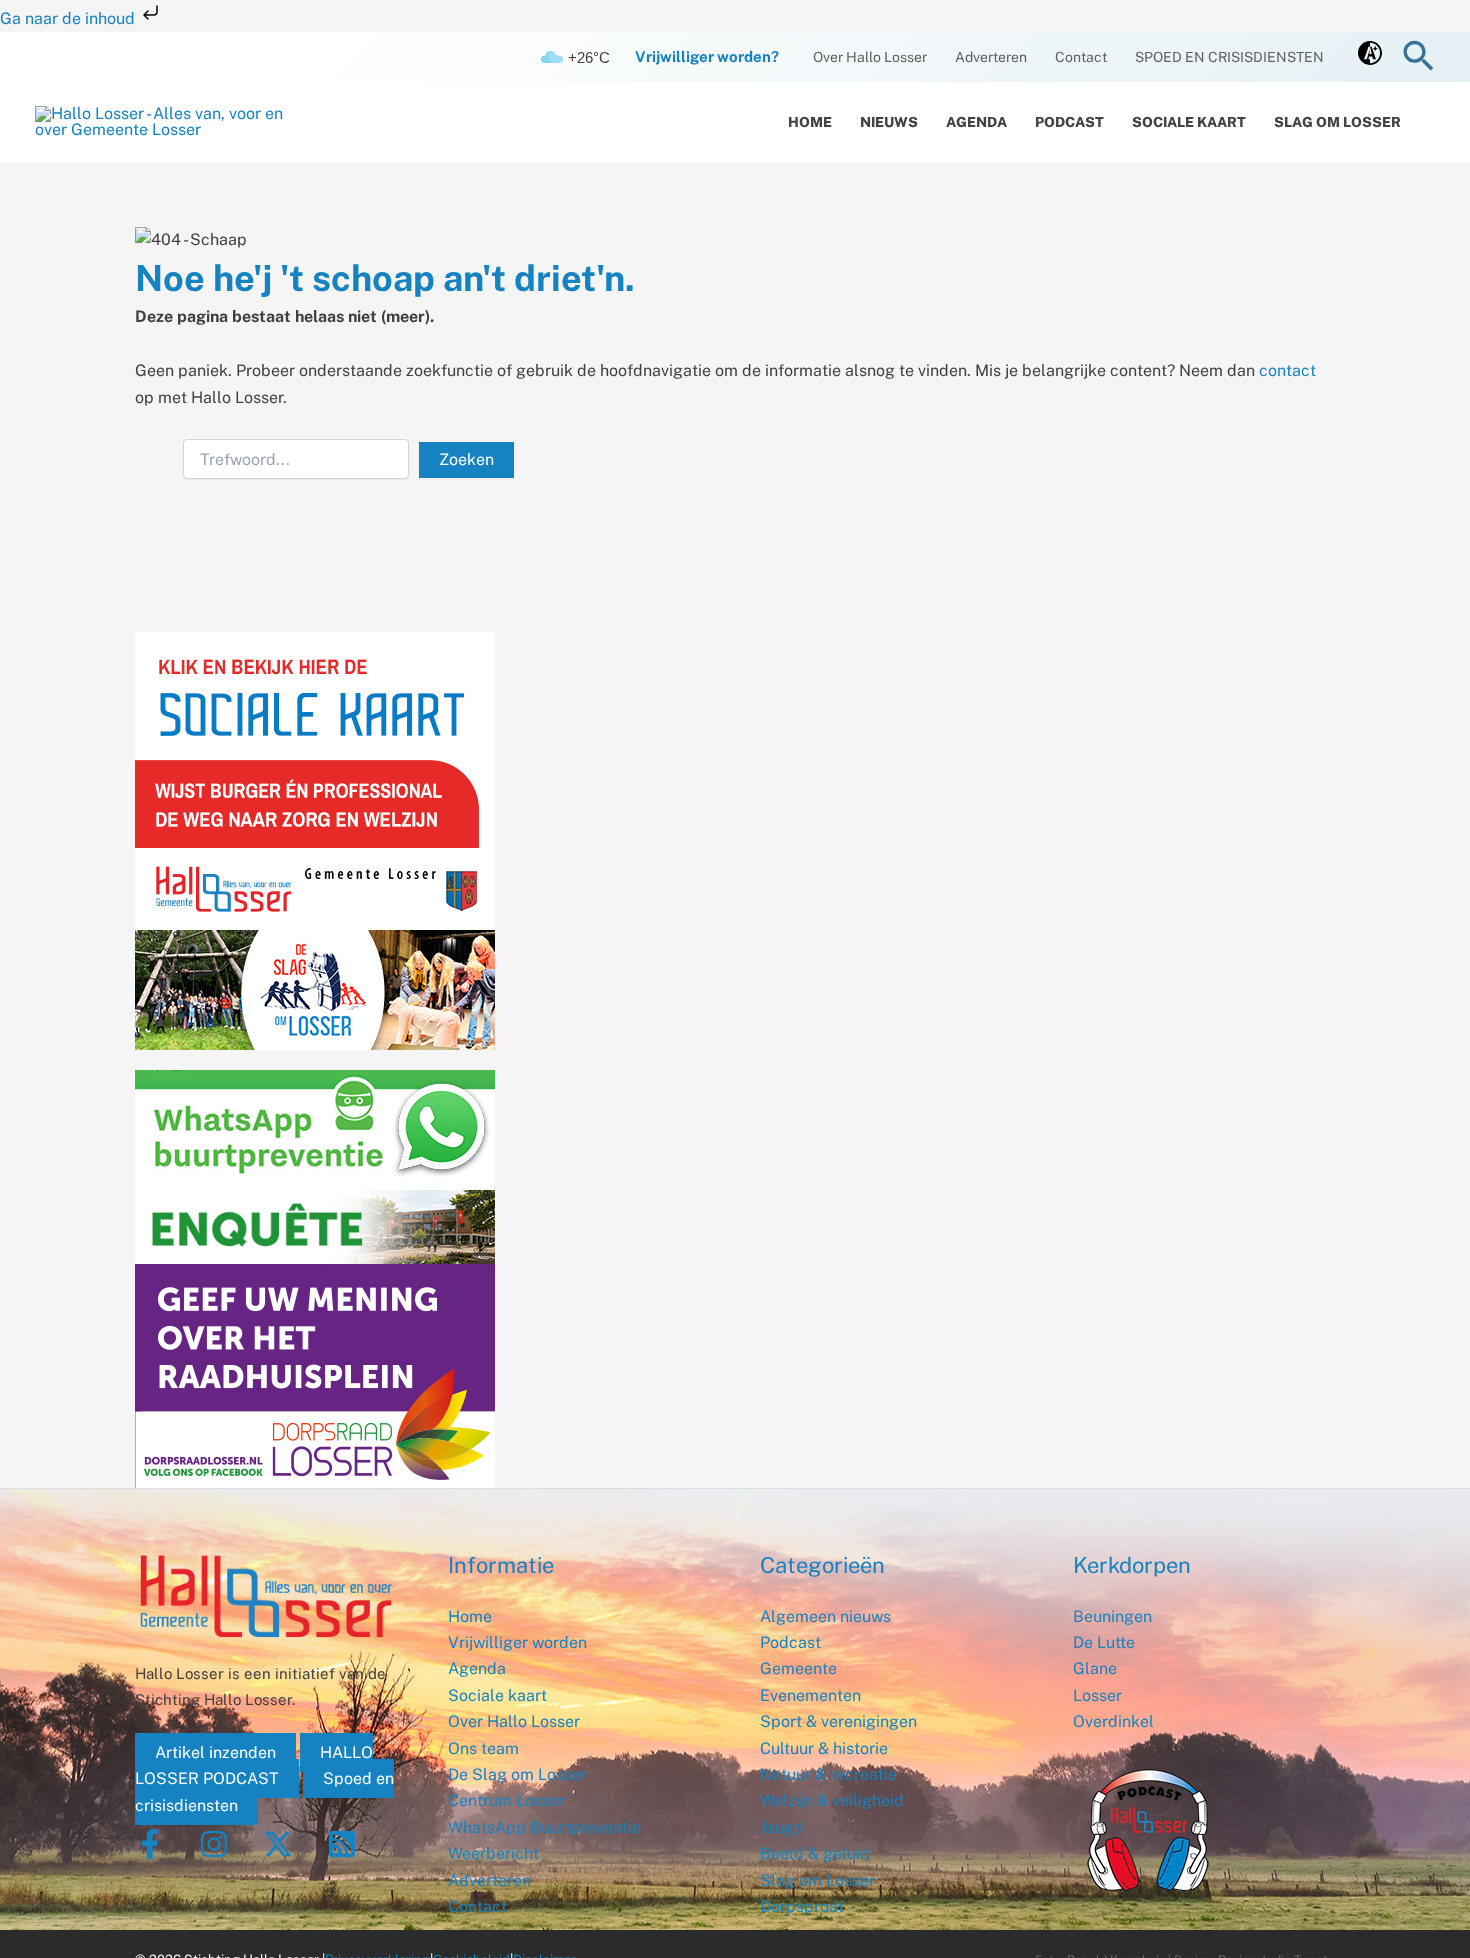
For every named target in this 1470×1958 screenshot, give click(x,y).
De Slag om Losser (517, 1774)
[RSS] (342, 1844)
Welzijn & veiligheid (832, 1800)
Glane (1095, 1668)
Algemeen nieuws (825, 1616)
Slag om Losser (1337, 122)
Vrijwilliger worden (517, 1642)
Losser (1097, 1695)
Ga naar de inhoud (69, 18)
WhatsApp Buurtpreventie (544, 1827)
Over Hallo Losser (870, 57)
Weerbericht (493, 1853)
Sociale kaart (1189, 122)
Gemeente (798, 1668)
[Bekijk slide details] (315, 1337)
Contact (1081, 57)
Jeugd (782, 1827)
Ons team (483, 1748)
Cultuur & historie (824, 1748)
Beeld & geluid (815, 1853)
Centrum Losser (506, 1800)
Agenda (976, 122)
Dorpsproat (802, 1906)
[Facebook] (150, 1844)
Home (810, 122)
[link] (1370, 59)
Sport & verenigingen (838, 1721)
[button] (1418, 57)
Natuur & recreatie (828, 1774)
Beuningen (1112, 1616)
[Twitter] (278, 1844)
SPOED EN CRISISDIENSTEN (1229, 57)
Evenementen (810, 1695)
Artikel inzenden (215, 1752)
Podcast (1069, 122)
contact (1287, 370)
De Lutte (1104, 1642)
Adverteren (991, 57)
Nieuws (889, 122)
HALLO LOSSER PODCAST (254, 1765)
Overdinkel (1113, 1721)
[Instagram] (214, 1844)
